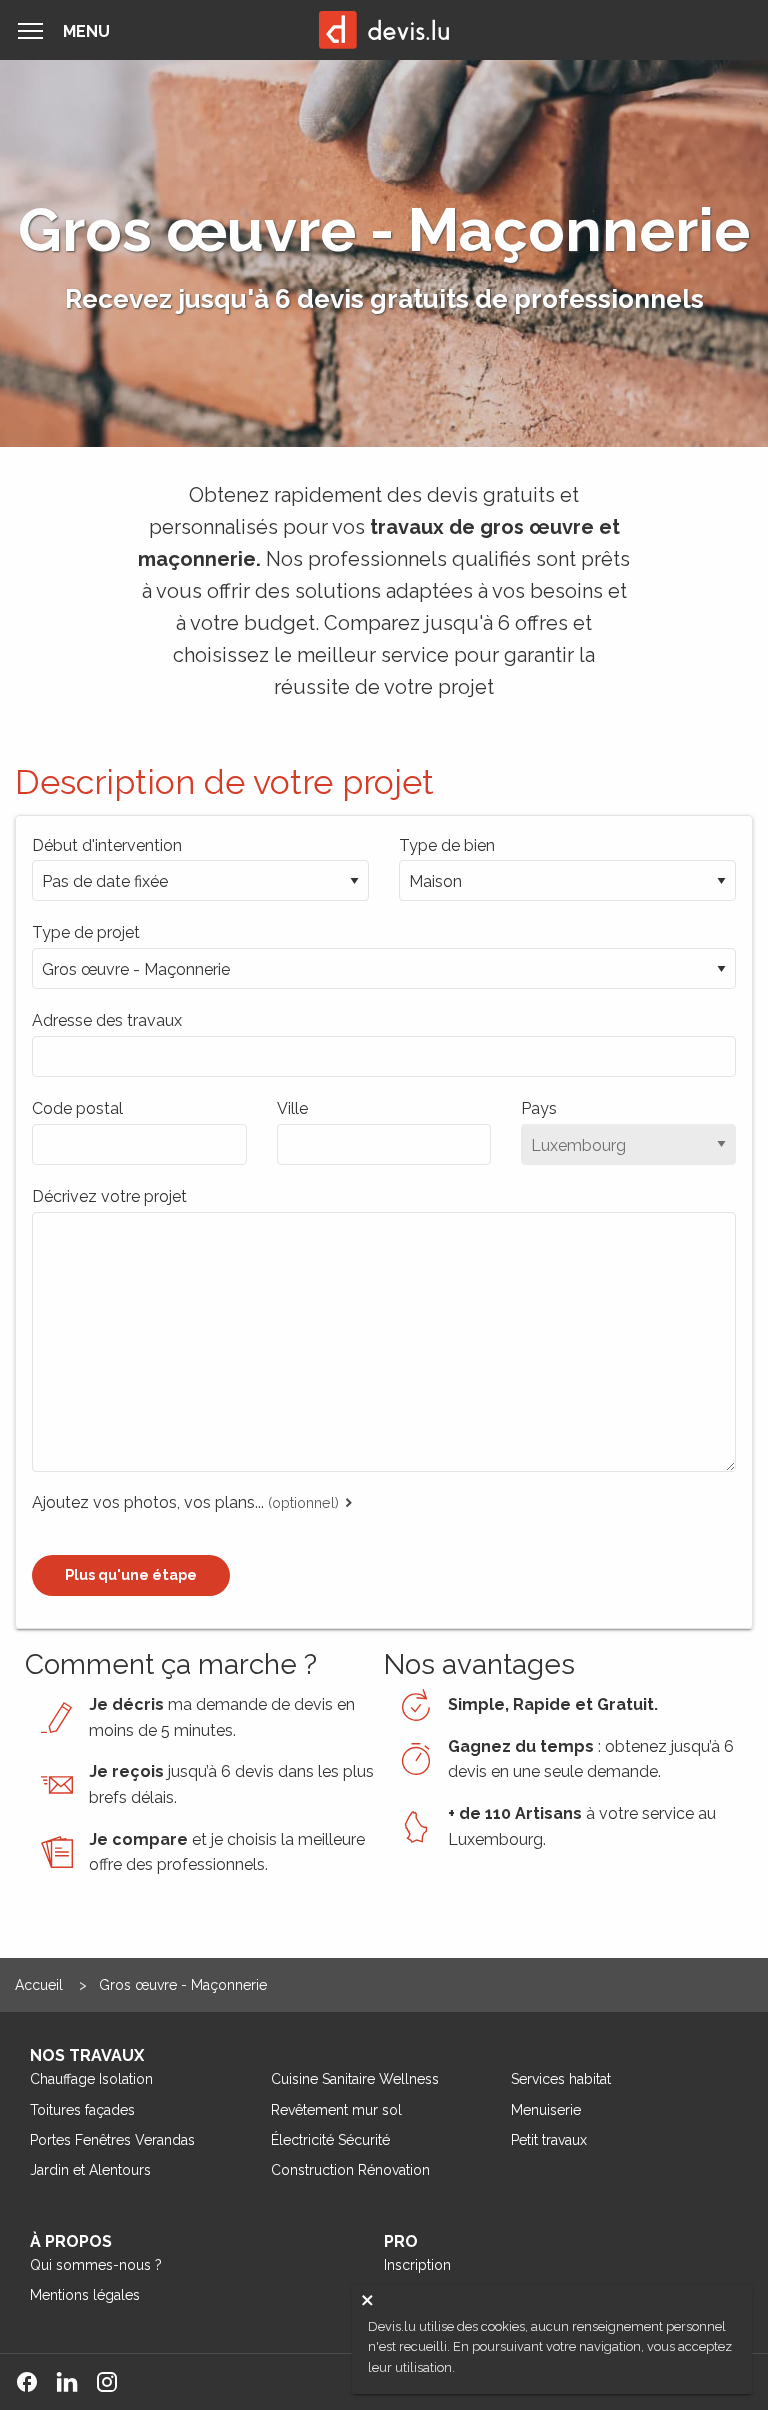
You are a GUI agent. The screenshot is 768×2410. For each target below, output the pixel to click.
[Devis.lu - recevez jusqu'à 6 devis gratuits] (384, 30)
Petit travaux (549, 2140)
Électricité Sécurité (330, 2140)
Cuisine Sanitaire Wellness (355, 2079)
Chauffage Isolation (91, 2079)
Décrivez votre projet (109, 1196)
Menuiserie (546, 2110)
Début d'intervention (107, 845)
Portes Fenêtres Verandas (112, 2140)
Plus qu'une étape (131, 1574)
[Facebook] (35, 2382)
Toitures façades (82, 2110)
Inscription (417, 2265)
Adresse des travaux (107, 1020)
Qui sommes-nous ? (96, 2265)
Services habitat (561, 2079)
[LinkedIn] (75, 2382)
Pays (539, 1108)
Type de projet (86, 932)
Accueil (41, 1985)
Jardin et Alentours (90, 2170)
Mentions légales (85, 2295)
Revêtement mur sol (336, 2110)
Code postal (77, 1108)
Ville (292, 1108)
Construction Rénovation (350, 2170)
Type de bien (447, 845)
